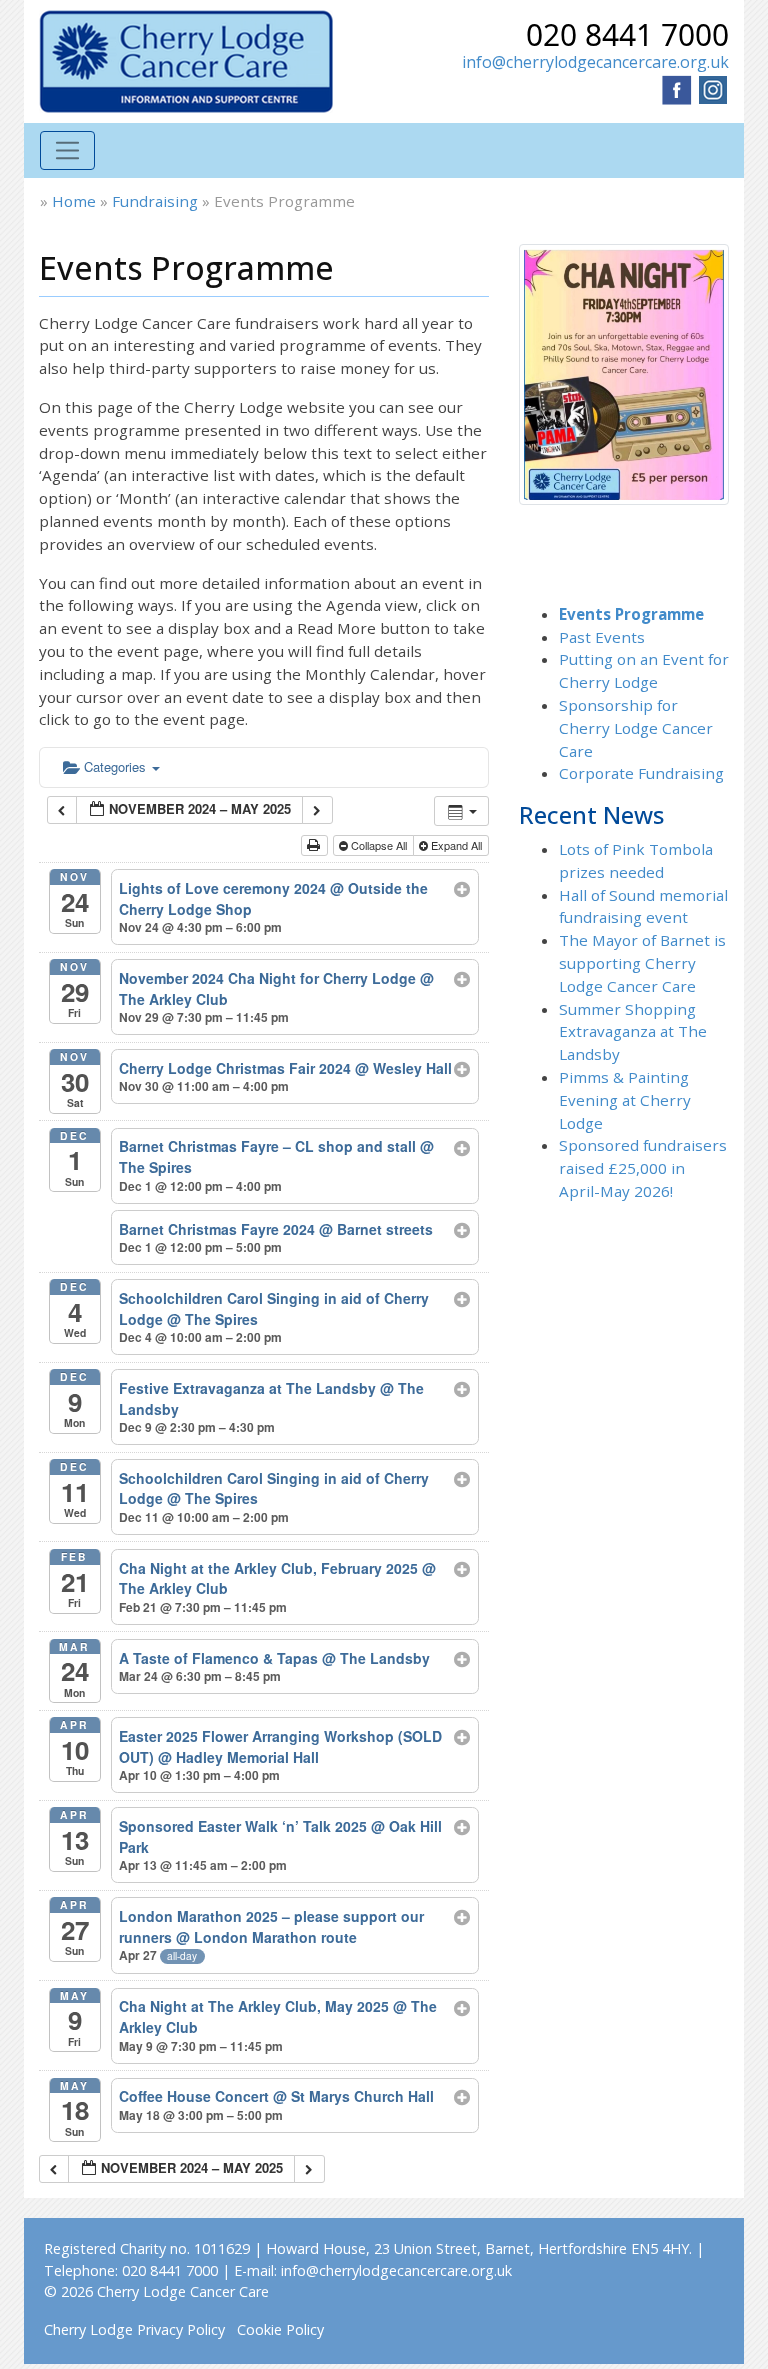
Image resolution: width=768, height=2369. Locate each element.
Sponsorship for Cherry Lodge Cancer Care (636, 728)
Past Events (602, 637)
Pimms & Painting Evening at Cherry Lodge (625, 1100)
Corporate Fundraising (641, 773)
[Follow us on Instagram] (713, 88)
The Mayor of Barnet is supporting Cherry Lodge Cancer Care (642, 963)
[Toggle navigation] (67, 150)
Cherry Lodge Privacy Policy (134, 2329)
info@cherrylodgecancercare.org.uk (595, 62)
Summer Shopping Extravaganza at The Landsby (633, 1032)
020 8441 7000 (627, 34)
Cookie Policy (280, 2329)
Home (74, 201)
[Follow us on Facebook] (677, 88)
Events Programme (631, 614)
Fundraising (155, 201)
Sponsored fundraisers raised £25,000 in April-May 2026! (643, 1168)
